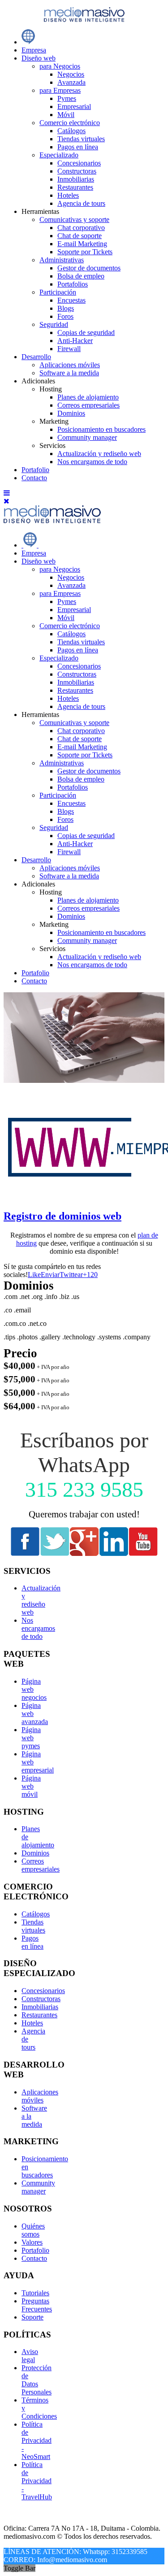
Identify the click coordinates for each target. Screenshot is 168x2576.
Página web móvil (31, 1786)
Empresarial (74, 106)
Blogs (66, 308)
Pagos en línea (78, 147)
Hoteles (68, 195)
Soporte (32, 2317)
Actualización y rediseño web (99, 454)
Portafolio (35, 470)
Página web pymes (31, 1738)
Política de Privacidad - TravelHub (37, 2481)
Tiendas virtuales (81, 139)
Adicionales (38, 884)
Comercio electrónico (70, 123)
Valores (32, 2242)
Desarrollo (36, 357)
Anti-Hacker (75, 341)
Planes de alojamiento (88, 397)
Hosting (51, 892)
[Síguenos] (25, 1553)
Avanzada (71, 82)
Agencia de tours (81, 203)
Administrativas (62, 260)
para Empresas (60, 90)
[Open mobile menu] (7, 493)
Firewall (69, 349)
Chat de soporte (80, 236)
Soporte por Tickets (85, 252)
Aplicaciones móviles (70, 365)
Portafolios (73, 284)
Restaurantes (75, 187)
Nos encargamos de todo (92, 462)
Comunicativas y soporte (74, 219)
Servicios (52, 949)
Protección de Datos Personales (37, 2380)
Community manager (87, 437)
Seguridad (54, 324)
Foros (65, 316)
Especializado (59, 155)
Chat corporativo (81, 228)
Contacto (34, 478)
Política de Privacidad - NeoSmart (37, 2440)
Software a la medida (69, 373)
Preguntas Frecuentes (37, 2305)
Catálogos (71, 131)
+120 (90, 1275)
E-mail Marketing (82, 244)
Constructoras (77, 171)
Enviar (50, 1275)
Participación (58, 292)
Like (34, 1275)
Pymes (67, 98)
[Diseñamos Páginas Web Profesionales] (28, 42)
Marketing (54, 924)
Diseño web (39, 58)
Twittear (71, 1275)
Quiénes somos (33, 2230)
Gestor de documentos (89, 268)
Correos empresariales (88, 405)
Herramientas (40, 715)
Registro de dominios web (62, 1216)
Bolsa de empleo (81, 276)
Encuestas (71, 300)
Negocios (71, 74)
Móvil (66, 115)
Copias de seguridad (86, 332)
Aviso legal (30, 2356)
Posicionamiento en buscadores (101, 429)
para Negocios (60, 66)
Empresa (34, 50)
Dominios (71, 413)
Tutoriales (35, 2293)
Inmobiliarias (76, 179)
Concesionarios (79, 163)
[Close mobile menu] (6, 501)
